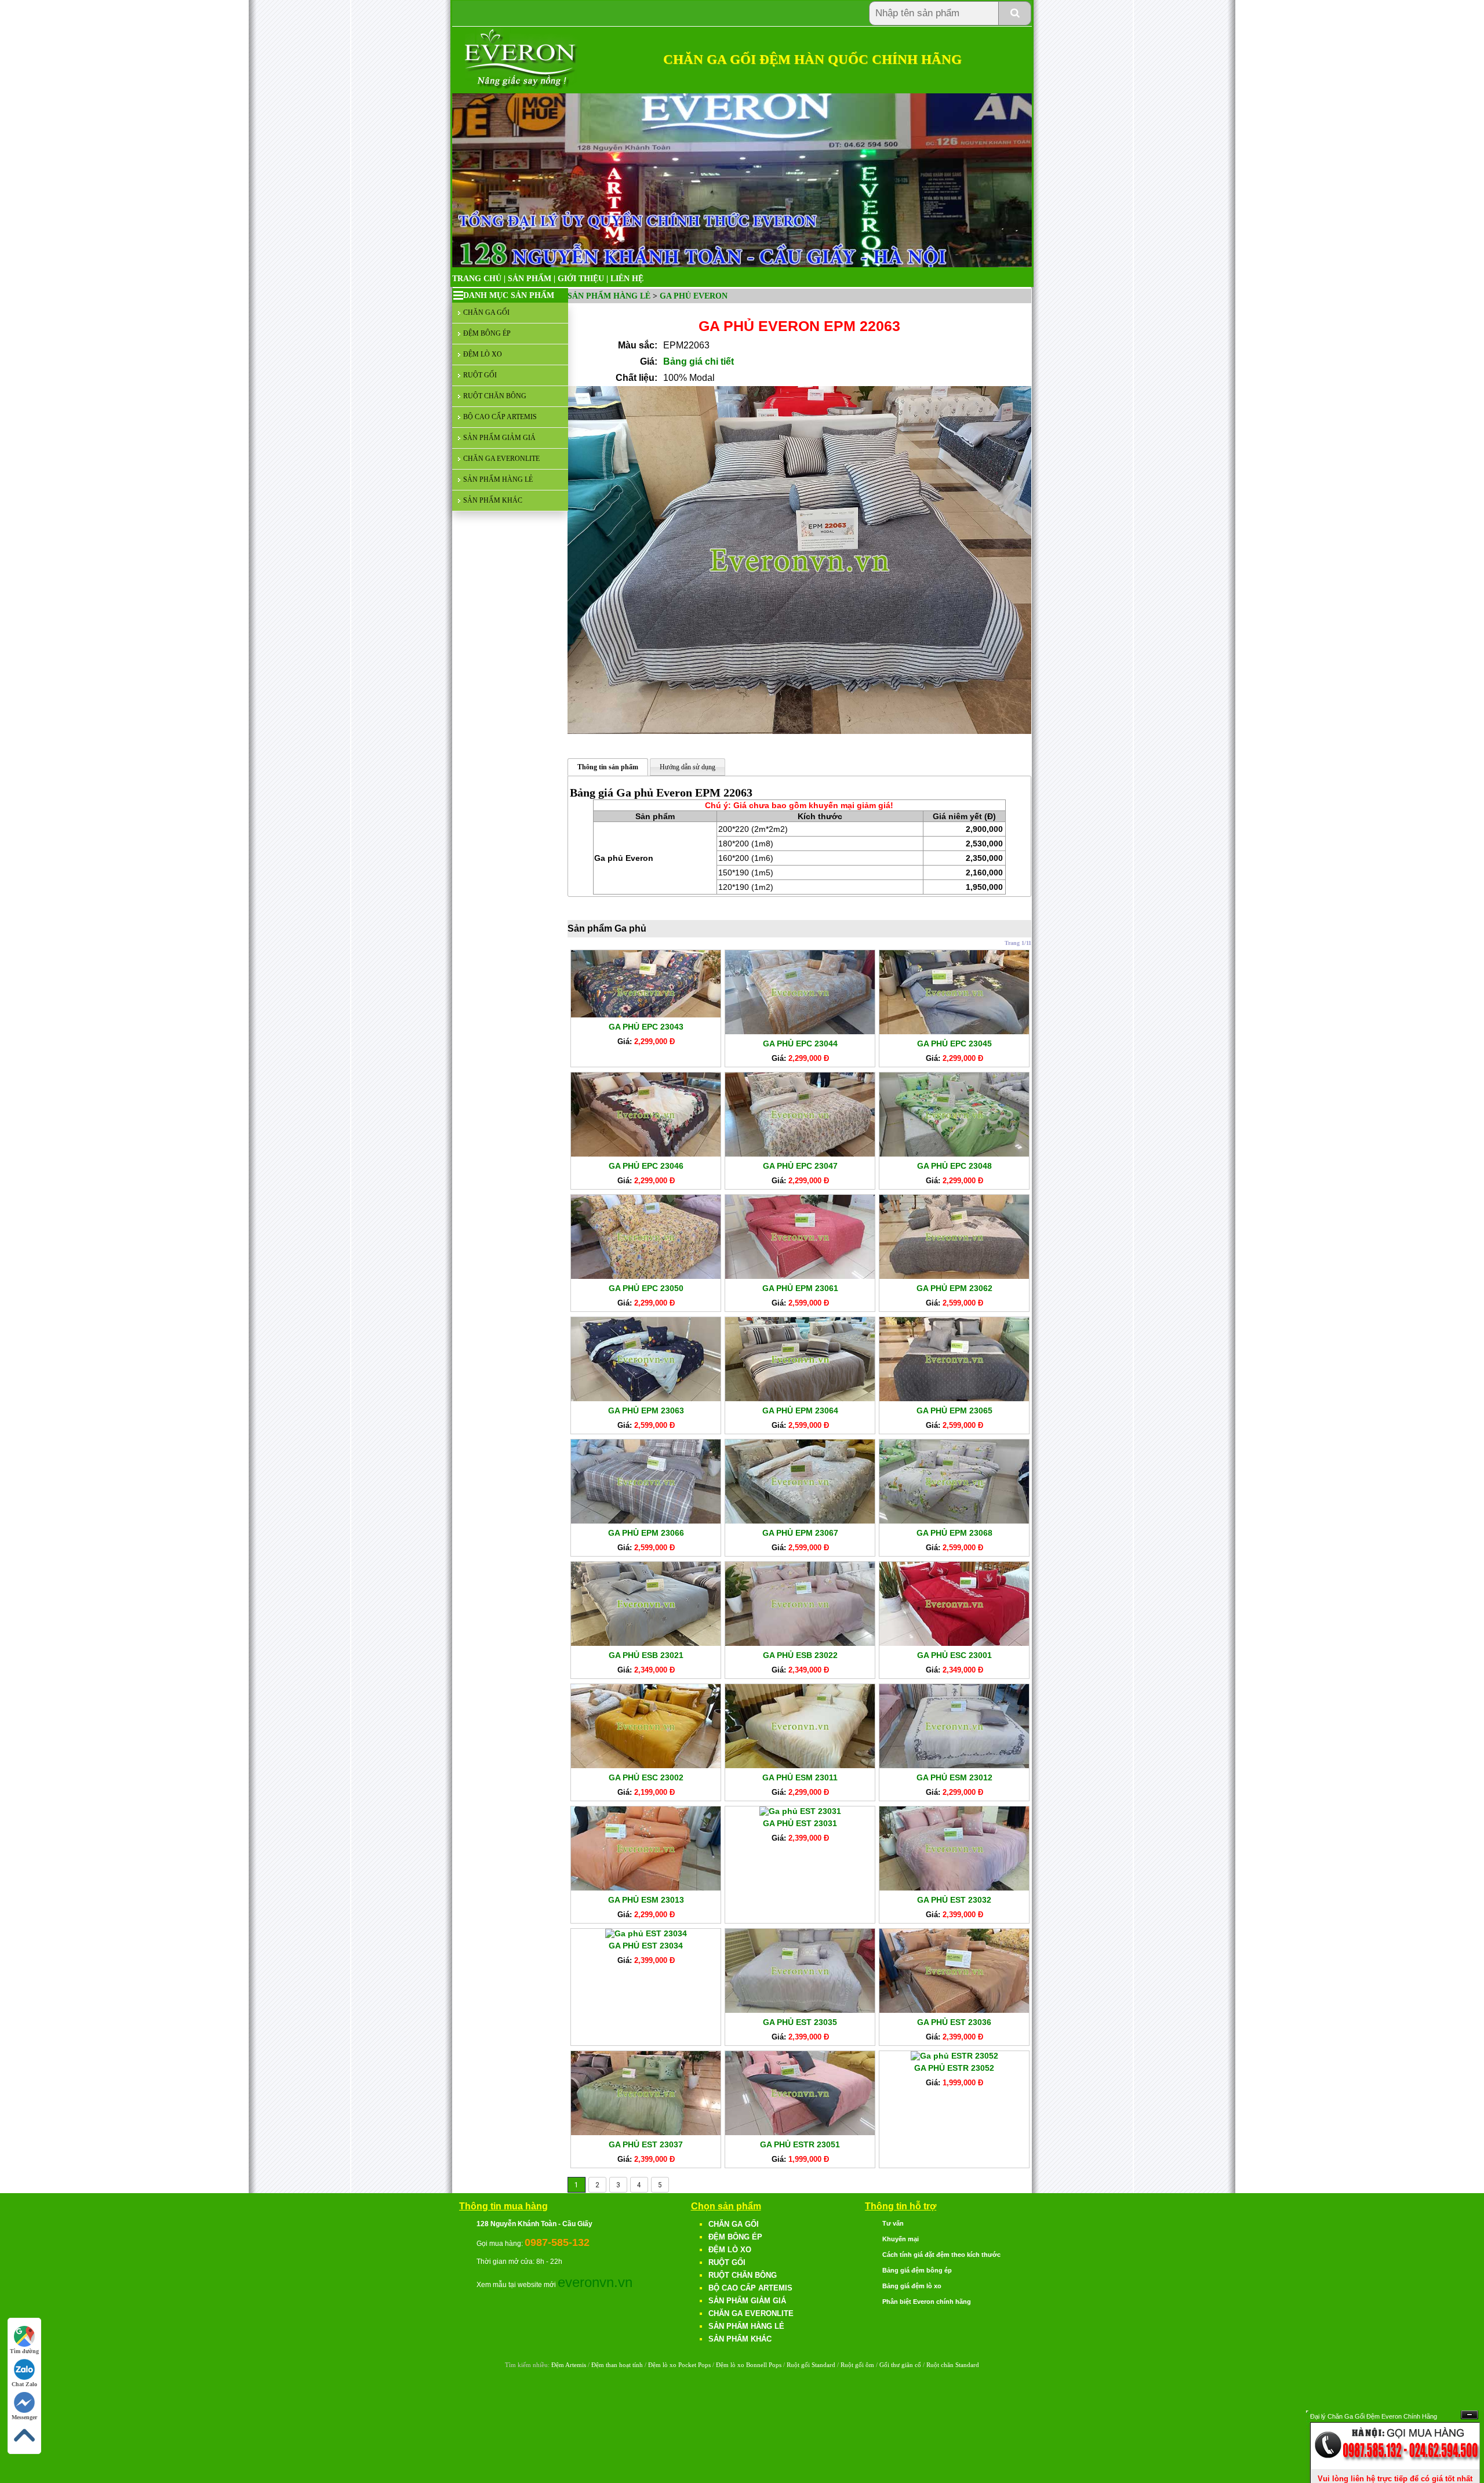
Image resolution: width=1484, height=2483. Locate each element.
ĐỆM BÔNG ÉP (487, 333)
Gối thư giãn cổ (900, 2365)
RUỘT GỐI (480, 375)
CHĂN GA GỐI (486, 312)
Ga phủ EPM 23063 (646, 1410)
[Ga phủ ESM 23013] (646, 1888)
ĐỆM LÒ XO (483, 354)
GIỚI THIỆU (581, 279)
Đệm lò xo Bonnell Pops (749, 2365)
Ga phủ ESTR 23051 (800, 2144)
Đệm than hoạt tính (617, 2365)
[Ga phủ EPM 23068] (954, 1521)
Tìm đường (24, 2351)
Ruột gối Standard (811, 2365)
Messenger (24, 2417)
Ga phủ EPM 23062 (954, 1288)
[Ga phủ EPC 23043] (646, 1015)
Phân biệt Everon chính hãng (927, 2302)
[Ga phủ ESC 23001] (954, 1643)
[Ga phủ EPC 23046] (646, 1154)
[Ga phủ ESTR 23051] (800, 2132)
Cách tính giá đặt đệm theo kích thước (941, 2255)
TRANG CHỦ (477, 279)
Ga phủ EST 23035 (800, 2022)
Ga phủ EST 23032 (954, 1900)
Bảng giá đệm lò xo (912, 2286)
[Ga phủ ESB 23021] (646, 1643)
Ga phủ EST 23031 (800, 1823)
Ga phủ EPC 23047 (800, 1166)
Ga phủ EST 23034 (646, 1946)
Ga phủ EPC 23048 (954, 1166)
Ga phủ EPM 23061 (800, 1288)
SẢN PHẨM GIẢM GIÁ (499, 438)
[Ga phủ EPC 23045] (954, 1031)
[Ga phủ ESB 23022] (800, 1643)
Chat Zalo (24, 2384)
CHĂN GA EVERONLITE (501, 459)
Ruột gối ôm (857, 2365)
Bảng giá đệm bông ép (917, 2270)
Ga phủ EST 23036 (954, 2022)
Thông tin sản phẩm (608, 767)
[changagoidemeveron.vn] (521, 87)
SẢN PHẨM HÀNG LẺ (498, 479)
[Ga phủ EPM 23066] (646, 1521)
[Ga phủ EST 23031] (800, 1811)
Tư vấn (893, 2223)
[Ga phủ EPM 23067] (800, 1521)
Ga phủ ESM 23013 (646, 1900)
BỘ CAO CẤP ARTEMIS (500, 417)
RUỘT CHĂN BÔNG (495, 396)
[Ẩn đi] (1395, 2466)
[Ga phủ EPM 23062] (954, 1276)
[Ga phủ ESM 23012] (954, 1765)
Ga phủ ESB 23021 (646, 1655)
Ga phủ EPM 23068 (954, 1533)
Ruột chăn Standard (953, 2365)
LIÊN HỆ (627, 279)
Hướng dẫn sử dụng (688, 767)
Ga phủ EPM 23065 (954, 1410)
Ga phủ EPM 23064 (800, 1410)
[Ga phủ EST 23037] (646, 2132)
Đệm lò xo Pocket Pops (679, 2365)
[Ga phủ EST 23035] (800, 2010)
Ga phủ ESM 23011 (800, 1777)
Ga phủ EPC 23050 (646, 1288)
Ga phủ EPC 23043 (646, 1027)
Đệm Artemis (569, 2365)
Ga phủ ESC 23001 (954, 1655)
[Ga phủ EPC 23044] (800, 1031)
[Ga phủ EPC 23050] (646, 1276)
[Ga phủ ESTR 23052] (954, 2056)
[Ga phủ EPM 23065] (954, 1398)
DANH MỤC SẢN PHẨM (509, 295)
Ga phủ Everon (694, 296)
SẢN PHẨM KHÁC (493, 500)
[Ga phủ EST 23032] (954, 1888)
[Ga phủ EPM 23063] (646, 1398)
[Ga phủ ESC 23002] (646, 1765)
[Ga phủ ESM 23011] (800, 1765)
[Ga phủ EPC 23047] (800, 1154)
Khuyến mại (901, 2239)
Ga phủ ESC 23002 (646, 1777)
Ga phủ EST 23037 (646, 2144)
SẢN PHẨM (530, 279)
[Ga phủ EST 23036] (954, 2010)
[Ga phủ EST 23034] (646, 1933)
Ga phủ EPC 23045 (954, 1044)
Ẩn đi (1470, 2415)
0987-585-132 (557, 2242)
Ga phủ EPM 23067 (800, 1533)
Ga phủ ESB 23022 (800, 1655)
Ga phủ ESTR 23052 (954, 2068)
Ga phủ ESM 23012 (954, 1777)
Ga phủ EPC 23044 (800, 1044)
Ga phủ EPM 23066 (646, 1533)
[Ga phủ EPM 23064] (800, 1398)
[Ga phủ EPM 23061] (800, 1276)
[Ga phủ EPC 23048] (954, 1154)
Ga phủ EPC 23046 (646, 1166)
